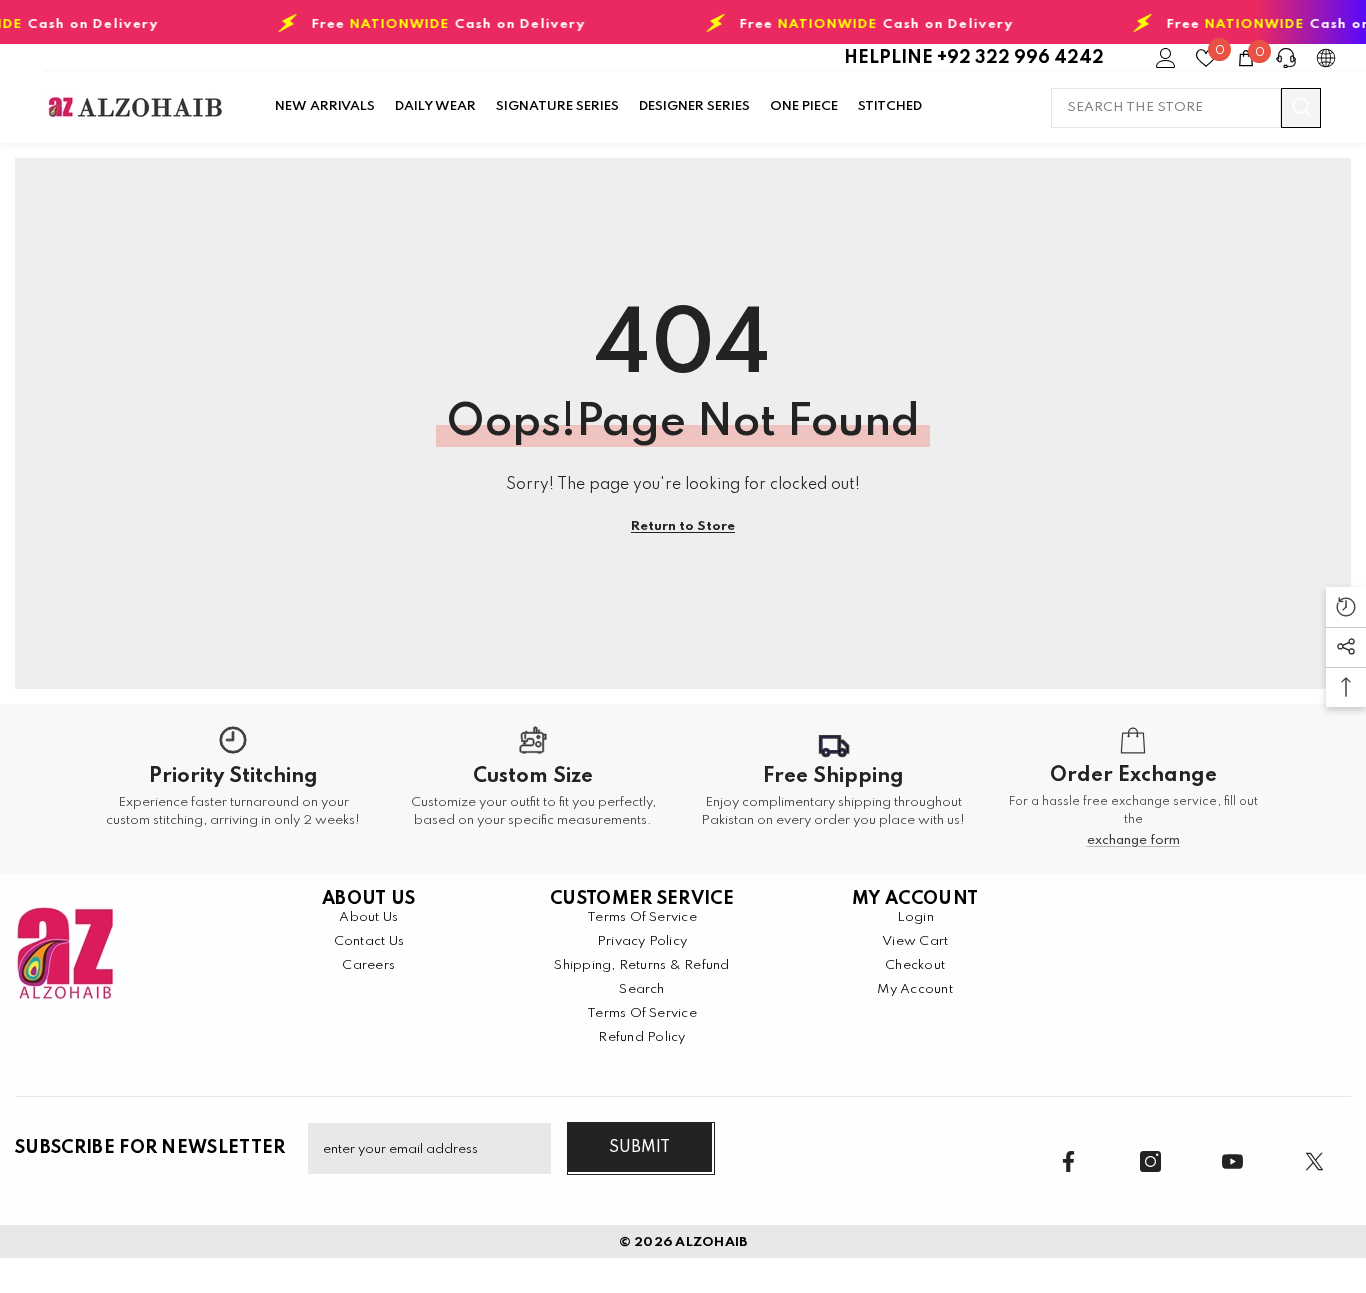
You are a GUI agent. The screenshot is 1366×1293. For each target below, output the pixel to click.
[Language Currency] (1326, 58)
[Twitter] (1314, 1161)
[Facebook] (1068, 1161)
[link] (233, 789)
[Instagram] (1150, 1161)
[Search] (1186, 108)
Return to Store (683, 526)
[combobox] (1166, 108)
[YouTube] (1232, 1161)
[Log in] (1166, 58)
